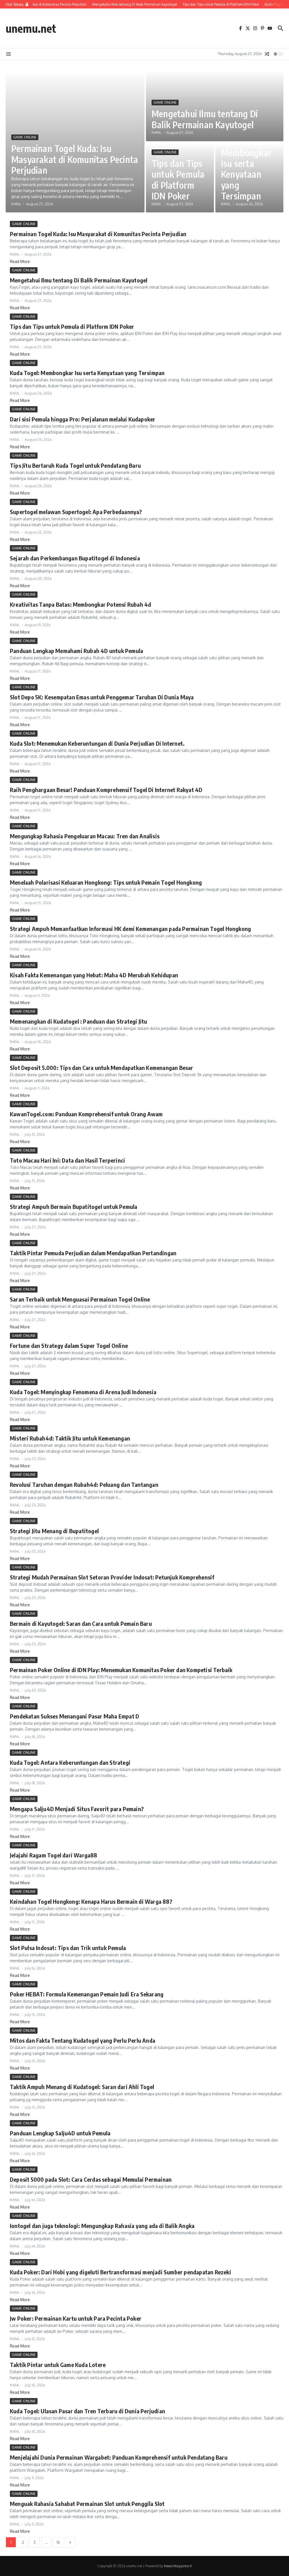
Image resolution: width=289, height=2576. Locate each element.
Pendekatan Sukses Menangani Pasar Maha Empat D (75, 1716)
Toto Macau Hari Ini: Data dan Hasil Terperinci (67, 1160)
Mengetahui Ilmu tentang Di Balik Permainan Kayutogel (205, 119)
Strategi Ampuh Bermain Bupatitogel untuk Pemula (74, 1207)
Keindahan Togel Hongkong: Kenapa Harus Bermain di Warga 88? (91, 1901)
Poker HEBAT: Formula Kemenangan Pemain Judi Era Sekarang (87, 1994)
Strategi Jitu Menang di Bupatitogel (54, 1531)
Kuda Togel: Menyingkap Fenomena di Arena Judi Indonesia (83, 1392)
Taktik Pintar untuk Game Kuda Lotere (58, 2365)
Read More (20, 261)
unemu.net (31, 28)
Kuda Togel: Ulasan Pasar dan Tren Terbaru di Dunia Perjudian (87, 2411)
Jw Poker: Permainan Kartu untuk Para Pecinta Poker (76, 2318)
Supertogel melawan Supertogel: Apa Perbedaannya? (76, 512)
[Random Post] (267, 54)
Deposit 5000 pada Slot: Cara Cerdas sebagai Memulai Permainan (91, 2179)
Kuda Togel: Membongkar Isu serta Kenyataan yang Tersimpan (246, 169)
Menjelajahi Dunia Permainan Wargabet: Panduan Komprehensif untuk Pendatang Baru (119, 2457)
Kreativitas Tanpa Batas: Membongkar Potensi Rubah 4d (80, 604)
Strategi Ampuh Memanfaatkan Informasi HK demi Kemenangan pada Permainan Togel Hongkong (130, 929)
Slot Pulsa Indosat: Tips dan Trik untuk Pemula (68, 1948)
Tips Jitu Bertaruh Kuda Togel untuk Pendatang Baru (75, 465)
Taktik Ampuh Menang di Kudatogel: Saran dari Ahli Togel (82, 2087)
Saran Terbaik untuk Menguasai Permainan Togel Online (80, 1299)
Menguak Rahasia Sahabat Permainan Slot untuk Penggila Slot (87, 2504)
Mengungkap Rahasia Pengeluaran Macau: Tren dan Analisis (85, 836)
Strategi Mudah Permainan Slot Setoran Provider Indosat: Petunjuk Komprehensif (112, 1577)
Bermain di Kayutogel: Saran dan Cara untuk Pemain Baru (81, 1623)
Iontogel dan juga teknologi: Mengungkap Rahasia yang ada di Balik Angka (102, 2226)
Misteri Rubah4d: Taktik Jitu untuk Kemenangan (70, 1438)
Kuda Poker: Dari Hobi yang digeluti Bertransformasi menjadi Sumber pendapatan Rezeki (121, 2272)
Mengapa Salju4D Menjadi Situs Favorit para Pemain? (77, 1809)
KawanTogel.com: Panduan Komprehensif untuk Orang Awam (86, 1114)
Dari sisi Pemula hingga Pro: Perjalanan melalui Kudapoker (83, 419)
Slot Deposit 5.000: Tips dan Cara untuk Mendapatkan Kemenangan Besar (102, 1068)
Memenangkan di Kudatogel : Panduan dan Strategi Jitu (78, 1021)
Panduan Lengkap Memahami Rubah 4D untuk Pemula (76, 651)
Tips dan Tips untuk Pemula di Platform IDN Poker (178, 180)
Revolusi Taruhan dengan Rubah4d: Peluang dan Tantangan (84, 1484)
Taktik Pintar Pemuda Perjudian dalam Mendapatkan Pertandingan (93, 1253)
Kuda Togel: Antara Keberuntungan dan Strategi (70, 1762)
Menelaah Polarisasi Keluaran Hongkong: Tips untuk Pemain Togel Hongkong (106, 882)
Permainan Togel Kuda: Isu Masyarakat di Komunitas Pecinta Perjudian (75, 159)
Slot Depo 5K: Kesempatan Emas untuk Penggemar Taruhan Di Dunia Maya (102, 697)
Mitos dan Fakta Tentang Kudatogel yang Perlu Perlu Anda (83, 2040)
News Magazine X (178, 2566)
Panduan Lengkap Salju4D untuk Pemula (60, 2133)
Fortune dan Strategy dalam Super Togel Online (69, 1345)
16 (58, 2542)
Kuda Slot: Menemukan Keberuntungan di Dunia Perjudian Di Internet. (97, 743)
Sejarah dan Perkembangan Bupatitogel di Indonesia (75, 558)
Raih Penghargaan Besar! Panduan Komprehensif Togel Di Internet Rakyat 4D (106, 790)
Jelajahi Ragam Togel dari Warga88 (54, 1855)
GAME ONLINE (25, 137)
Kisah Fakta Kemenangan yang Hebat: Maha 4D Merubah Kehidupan (94, 975)
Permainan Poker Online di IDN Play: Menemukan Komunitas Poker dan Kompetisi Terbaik (121, 1670)
